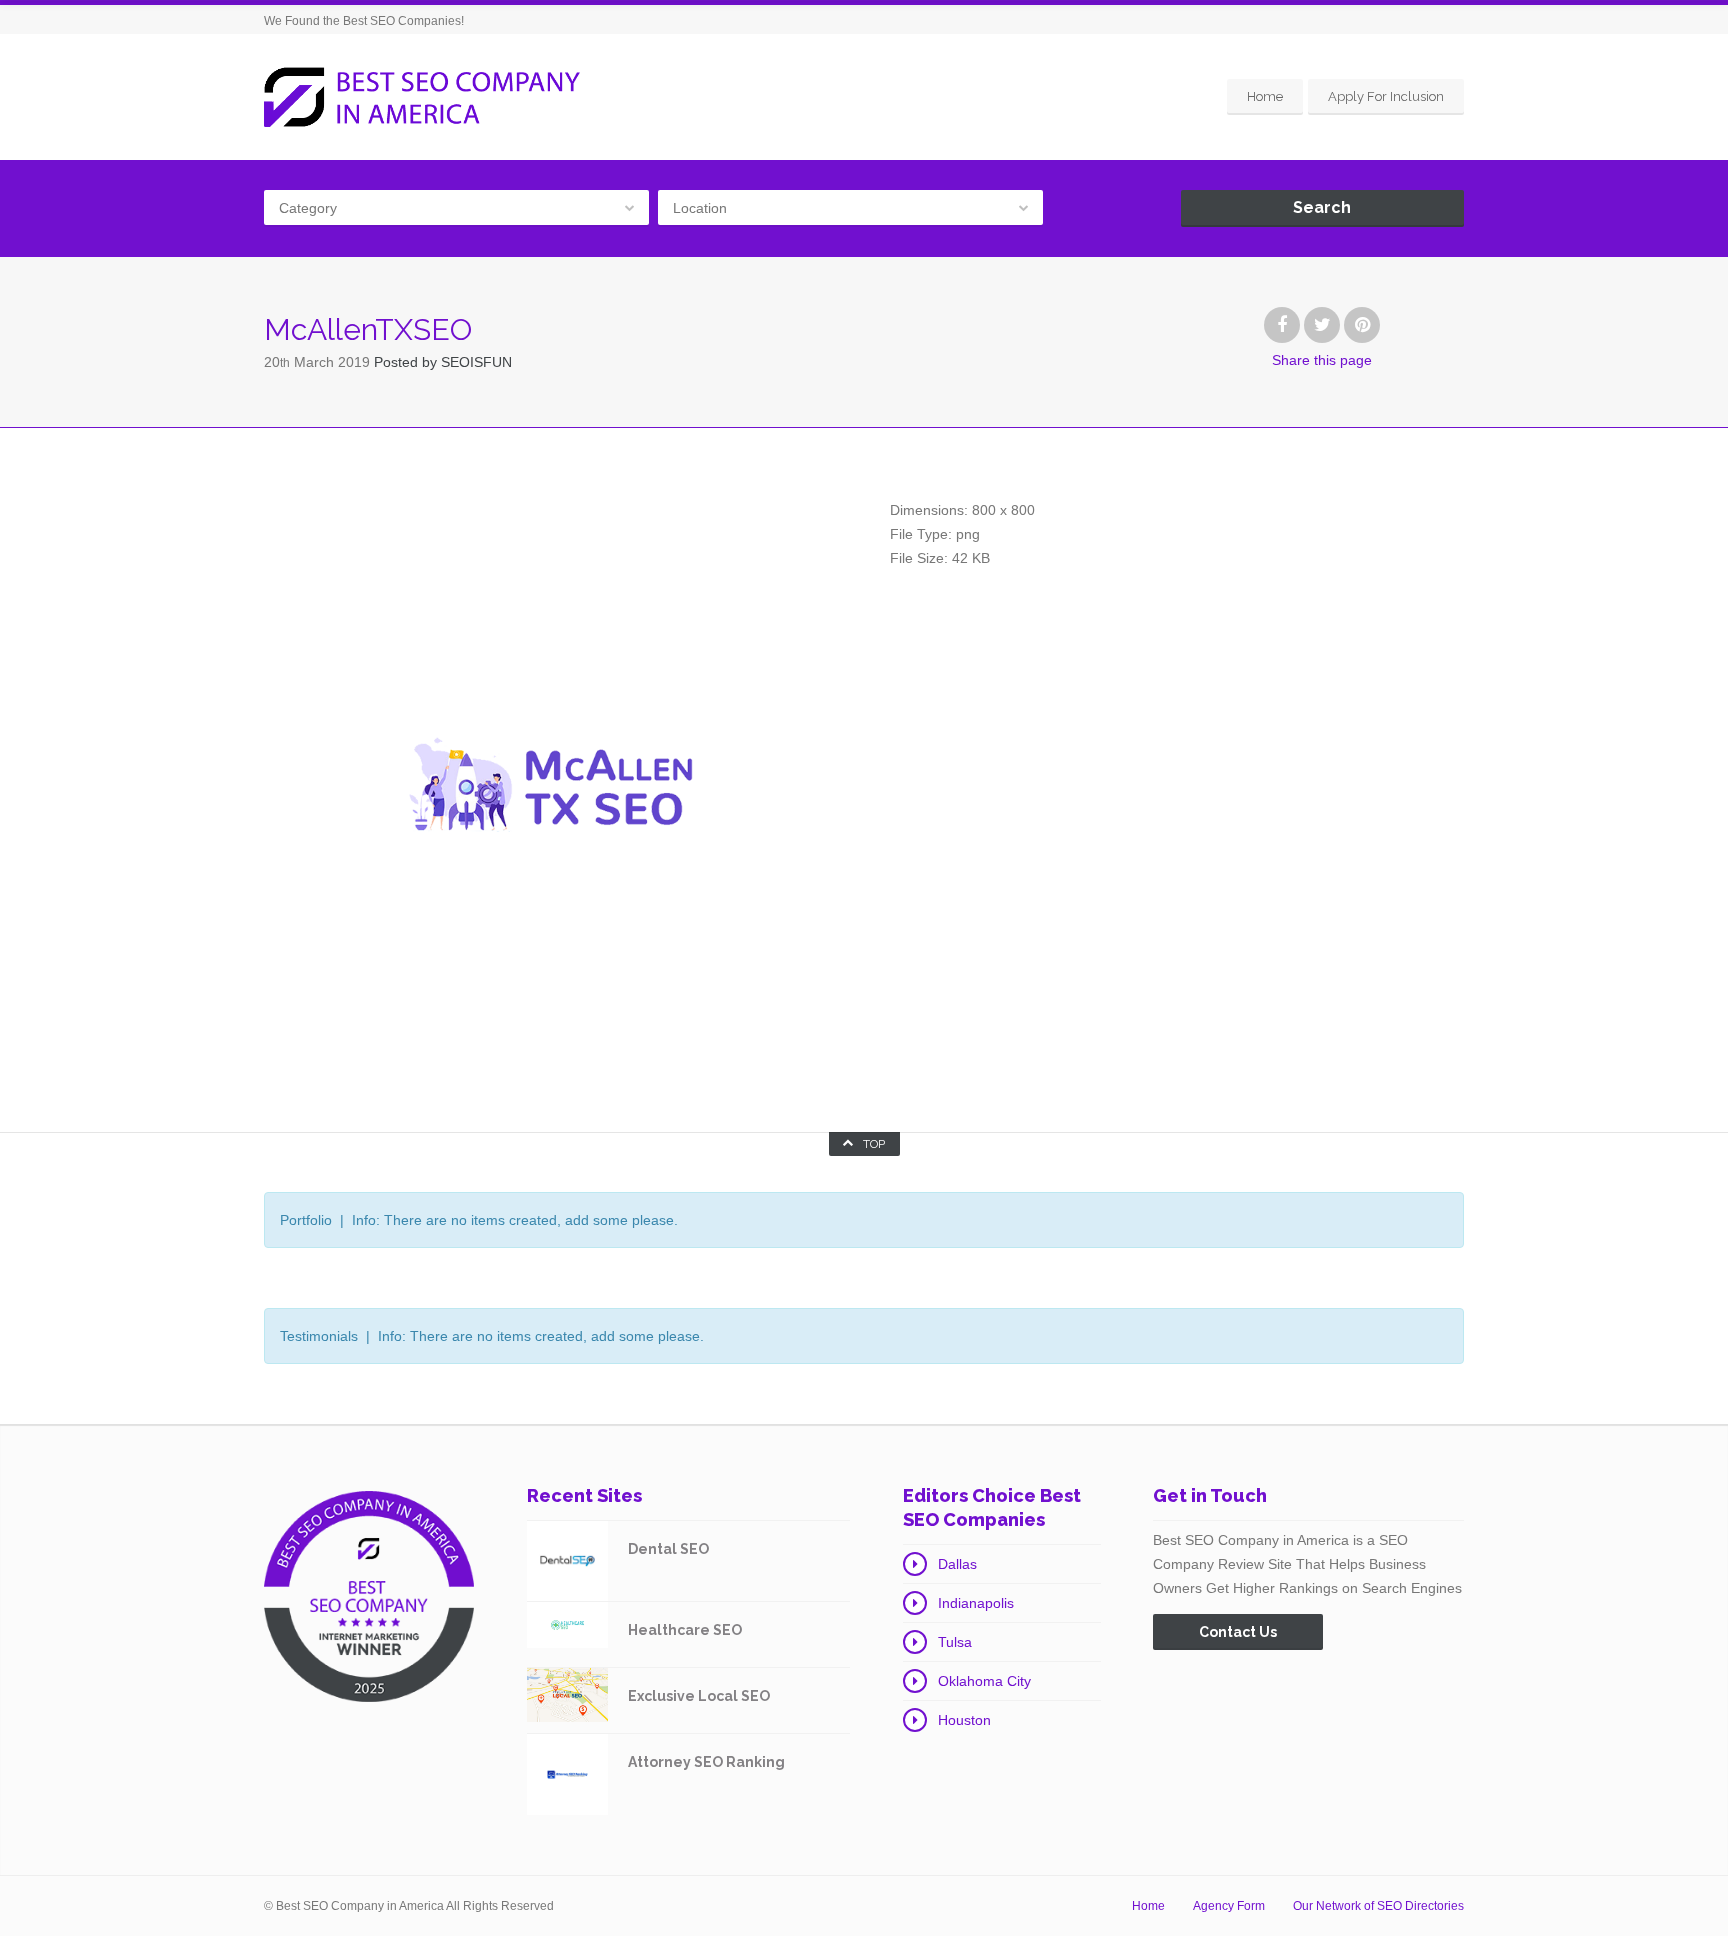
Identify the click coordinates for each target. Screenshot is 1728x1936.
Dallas (957, 1564)
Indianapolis (976, 1603)
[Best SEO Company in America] (422, 97)
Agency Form (1229, 1906)
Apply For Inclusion (1386, 96)
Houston (964, 1720)
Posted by (443, 362)
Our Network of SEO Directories (1378, 1906)
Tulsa (955, 1642)
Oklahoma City (984, 1681)
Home (1265, 96)
